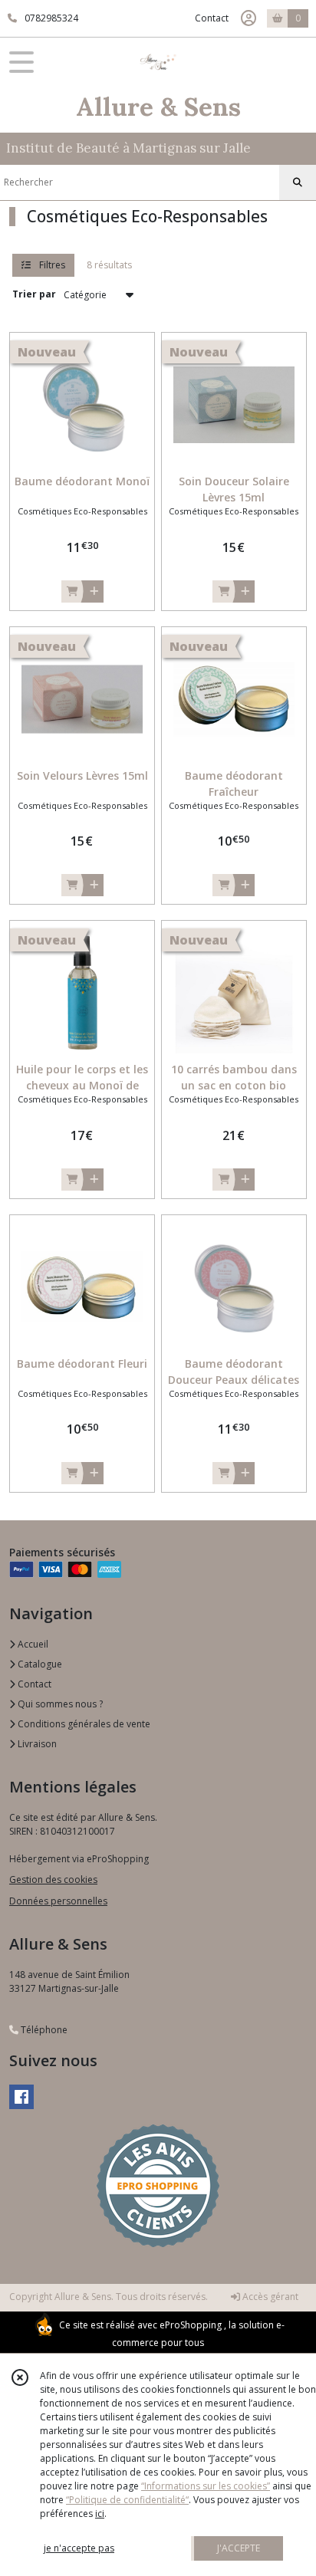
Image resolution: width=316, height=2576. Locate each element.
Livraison (36, 1744)
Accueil (32, 1644)
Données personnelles (58, 1901)
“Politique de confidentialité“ (127, 2500)
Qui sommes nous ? (59, 1704)
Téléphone (43, 2030)
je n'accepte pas (79, 2548)
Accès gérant (269, 2297)
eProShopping (191, 2325)
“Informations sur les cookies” (206, 2486)
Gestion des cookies (53, 1879)
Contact (212, 18)
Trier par (34, 294)
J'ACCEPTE (239, 2548)
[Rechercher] (298, 182)
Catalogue (39, 1664)
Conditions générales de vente (83, 1724)
